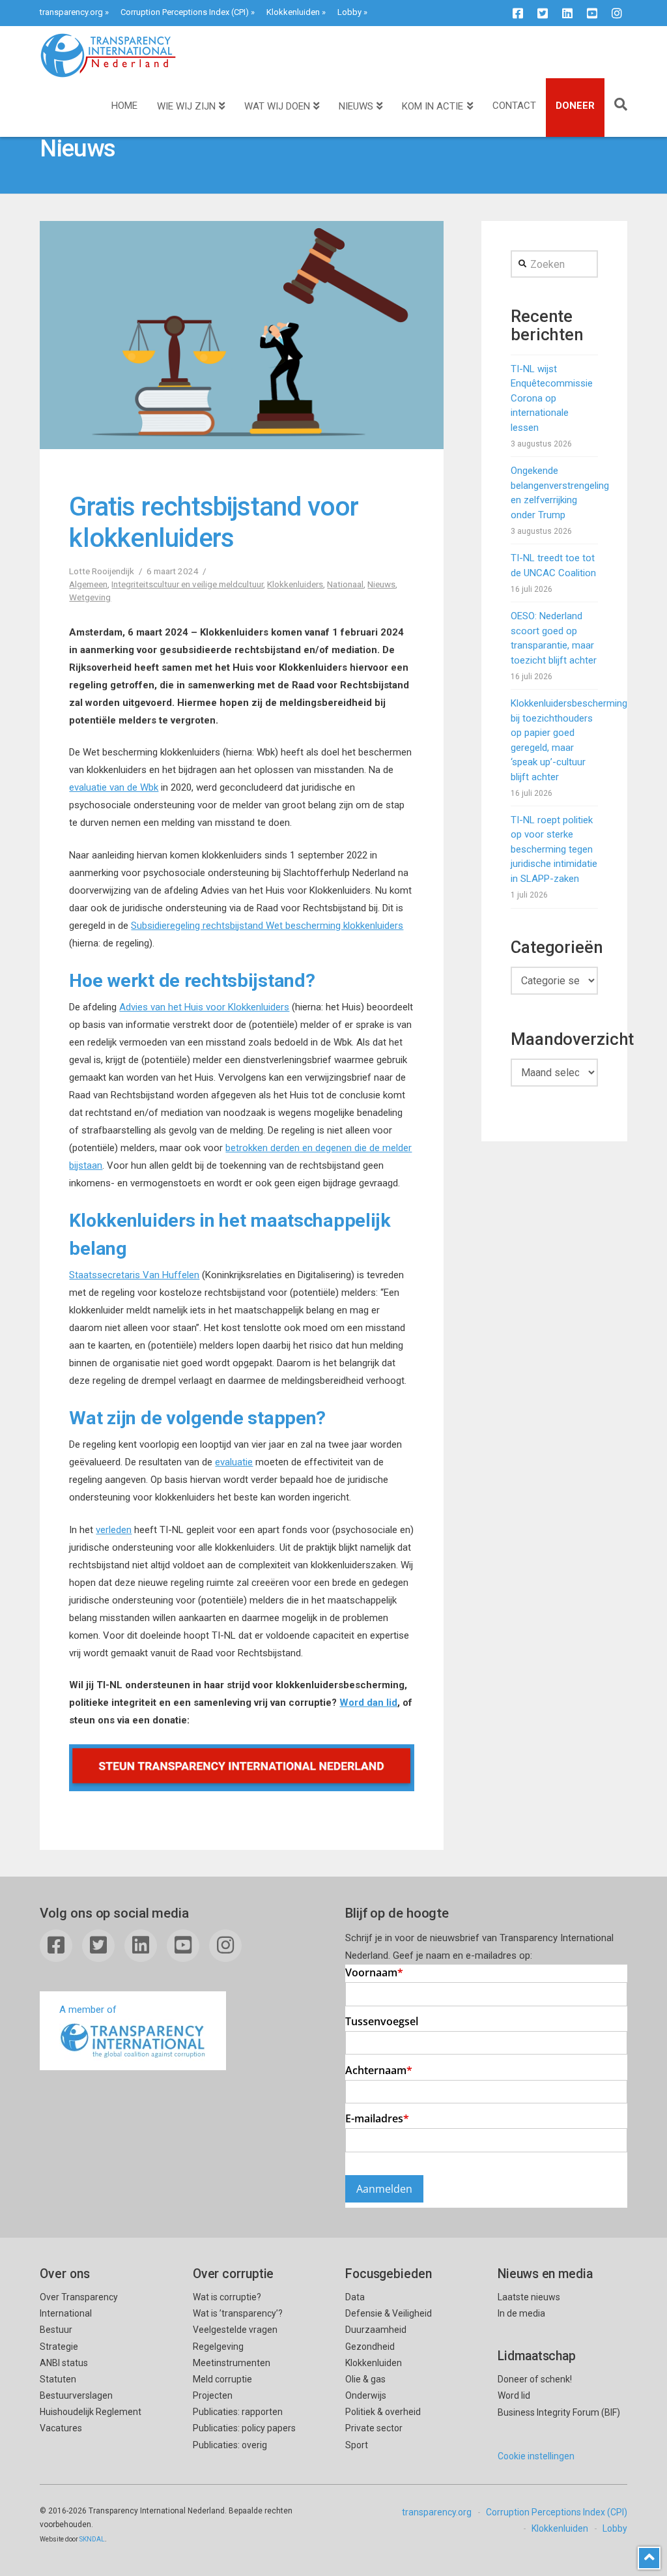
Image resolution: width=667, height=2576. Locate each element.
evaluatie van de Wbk (114, 787)
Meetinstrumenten (232, 2363)
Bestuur (56, 2330)
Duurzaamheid (376, 2330)
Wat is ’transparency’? (238, 2313)
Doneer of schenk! (535, 2379)
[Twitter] (543, 13)
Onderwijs (366, 2395)
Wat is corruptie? (227, 2297)
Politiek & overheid (383, 2412)
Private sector (374, 2428)
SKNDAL (92, 2539)
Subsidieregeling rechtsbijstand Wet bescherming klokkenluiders (267, 926)
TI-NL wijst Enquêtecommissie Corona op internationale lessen (552, 398)
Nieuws (381, 584)
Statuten (58, 2379)
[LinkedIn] (567, 13)
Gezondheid (370, 2347)
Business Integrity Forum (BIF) (559, 2412)
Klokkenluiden (293, 12)
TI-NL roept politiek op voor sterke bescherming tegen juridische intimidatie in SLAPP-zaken (554, 849)
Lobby (349, 12)
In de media (521, 2313)
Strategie (59, 2347)
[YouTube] (592, 13)
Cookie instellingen (536, 2456)
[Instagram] (617, 13)
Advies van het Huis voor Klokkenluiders (204, 1007)
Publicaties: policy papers (244, 2428)
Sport (357, 2445)
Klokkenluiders (295, 584)
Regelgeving (218, 2347)
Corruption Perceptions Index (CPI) (185, 12)
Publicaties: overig (230, 2445)
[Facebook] (518, 13)
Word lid (514, 2395)
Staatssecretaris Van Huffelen (134, 1275)
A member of (88, 2010)
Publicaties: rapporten (238, 2412)
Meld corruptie (222, 2379)
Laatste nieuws (529, 2297)
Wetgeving (90, 597)
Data (355, 2297)
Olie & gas (365, 2379)
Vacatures (61, 2428)
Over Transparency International (79, 2305)
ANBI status (64, 2363)
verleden (114, 1530)
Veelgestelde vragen (235, 2330)
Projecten (213, 2395)
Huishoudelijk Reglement (91, 2412)
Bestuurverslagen (76, 2395)
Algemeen (88, 584)
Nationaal (345, 584)
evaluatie (234, 1462)
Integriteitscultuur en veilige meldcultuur (187, 584)
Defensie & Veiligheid (389, 2313)
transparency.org (71, 12)
